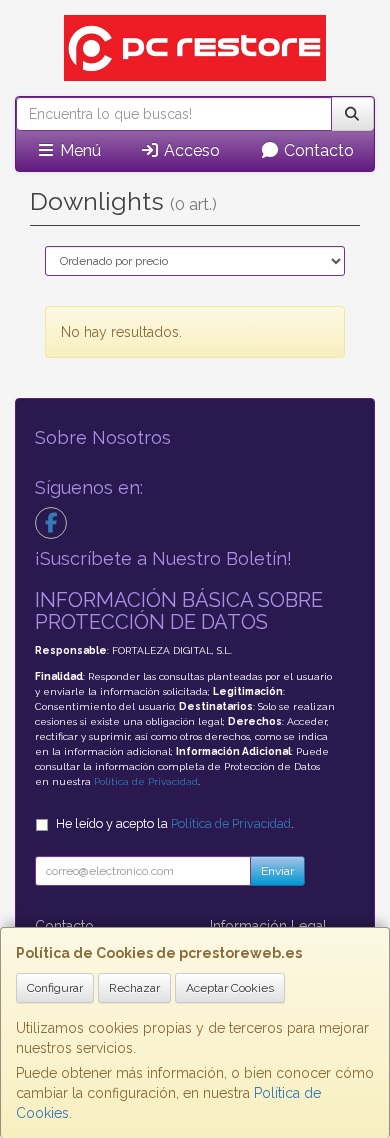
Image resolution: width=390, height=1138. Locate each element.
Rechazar (134, 988)
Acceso (190, 150)
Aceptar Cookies (230, 988)
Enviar (277, 871)
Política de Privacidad (146, 781)
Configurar (55, 988)
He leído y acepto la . (175, 823)
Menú (78, 150)
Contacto (317, 150)
